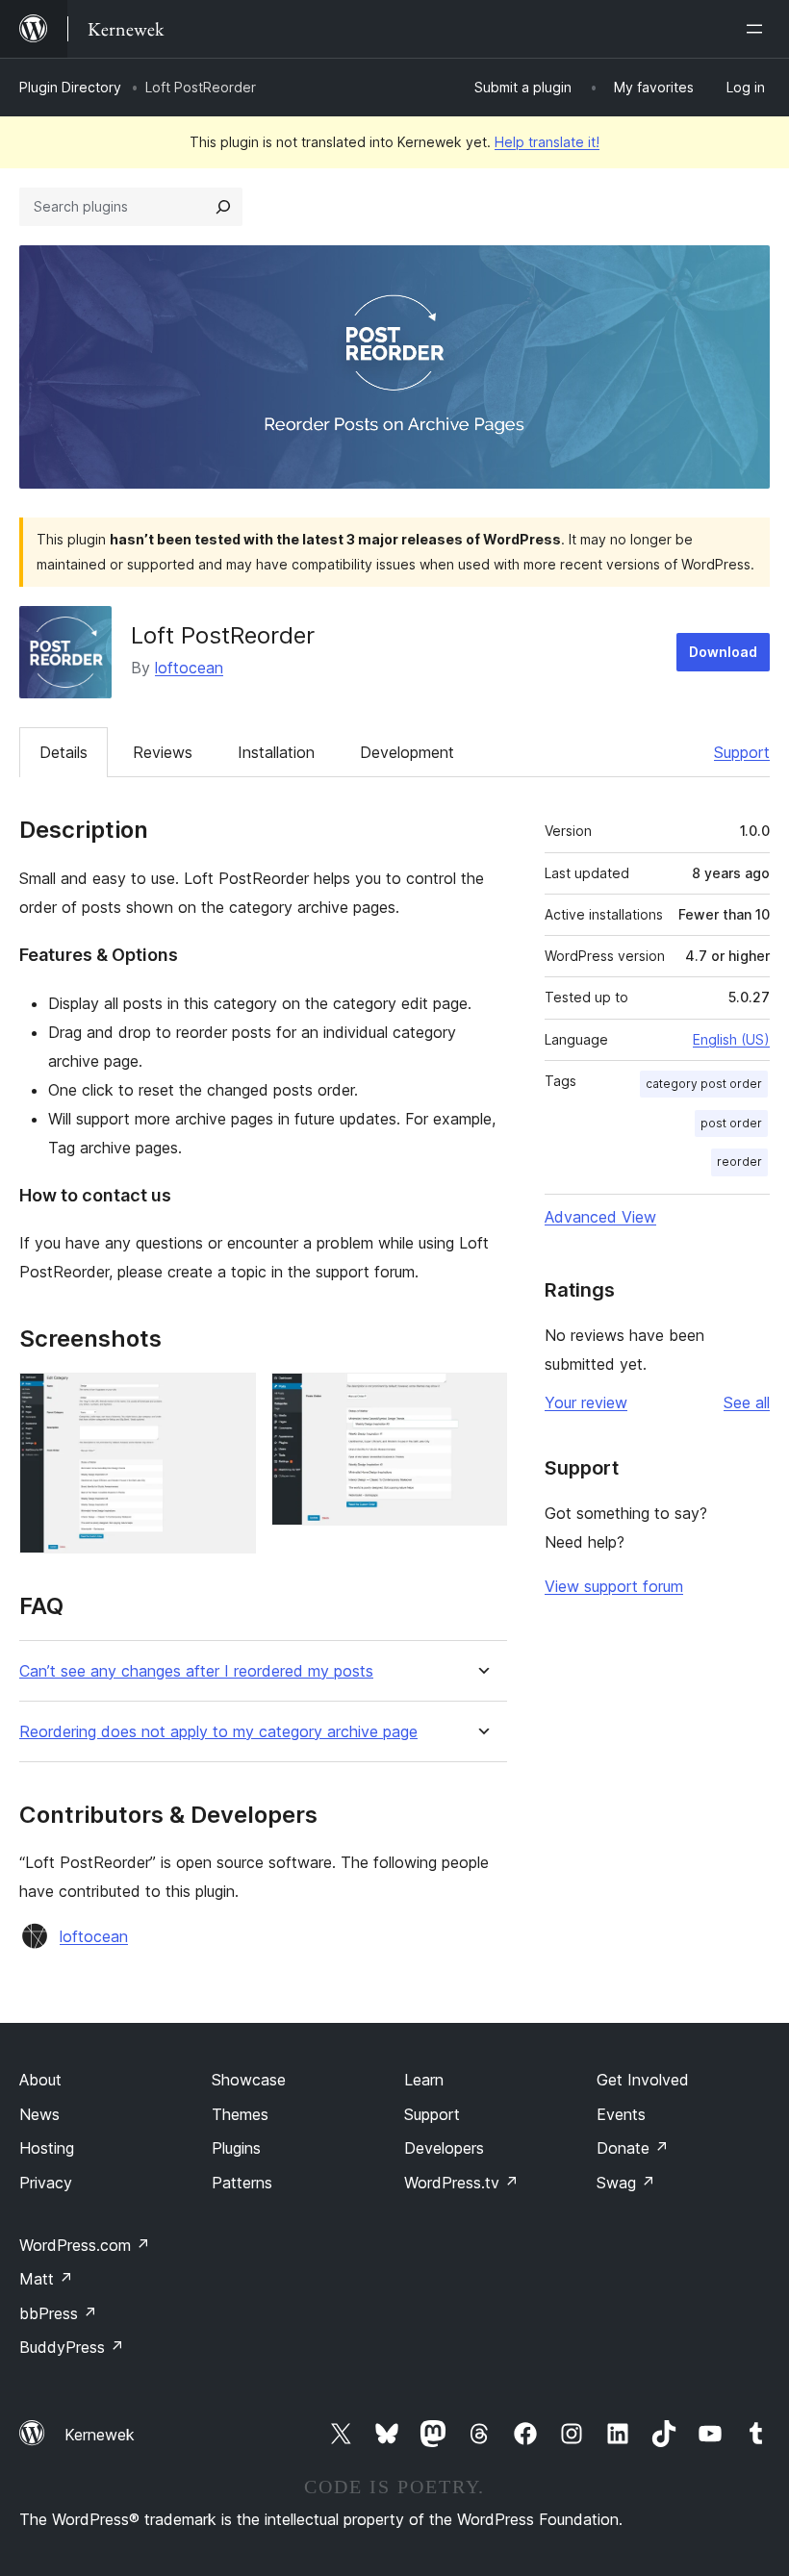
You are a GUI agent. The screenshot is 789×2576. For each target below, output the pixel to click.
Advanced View (600, 1217)
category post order (704, 1084)
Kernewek (100, 2435)
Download (723, 652)
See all (747, 1402)
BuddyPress (72, 2347)
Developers (444, 2148)
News (39, 2114)
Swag (626, 2183)
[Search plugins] (223, 207)
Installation (276, 752)
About (40, 2080)
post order (731, 1123)
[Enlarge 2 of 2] (481, 1399)
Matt (46, 2279)
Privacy (46, 2183)
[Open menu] (758, 29)
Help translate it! (547, 142)
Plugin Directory (70, 87)
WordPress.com (85, 2245)
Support (742, 752)
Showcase (249, 2080)
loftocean (189, 668)
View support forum (614, 1586)
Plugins (236, 2148)
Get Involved (643, 2080)
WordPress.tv (461, 2183)
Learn (424, 2080)
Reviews (163, 752)
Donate (633, 2148)
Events (621, 2114)
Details (64, 752)
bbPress (58, 2313)
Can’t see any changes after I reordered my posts (196, 1671)
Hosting (47, 2148)
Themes (240, 2114)
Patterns (242, 2183)
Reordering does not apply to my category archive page (218, 1732)
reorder (739, 1162)
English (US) (731, 1039)
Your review (586, 1402)
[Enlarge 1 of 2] (230, 1399)
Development (407, 752)
